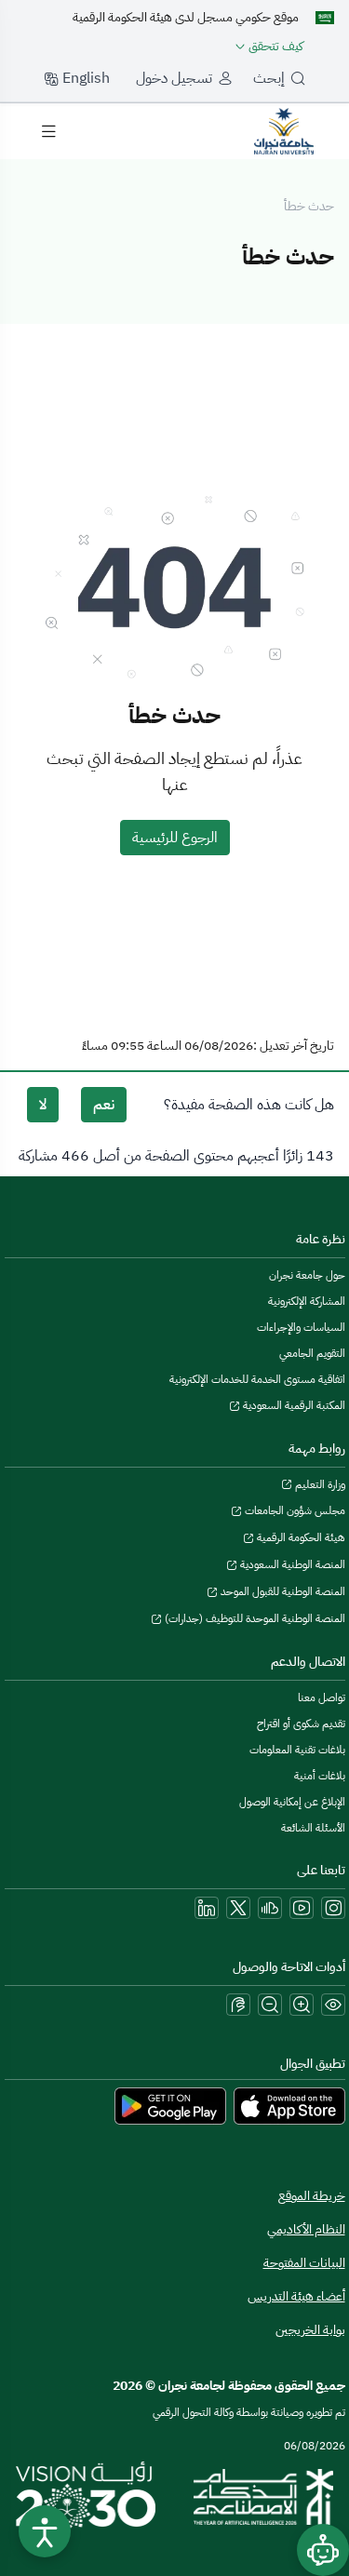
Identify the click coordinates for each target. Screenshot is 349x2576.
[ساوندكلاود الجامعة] (270, 1908)
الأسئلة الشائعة (313, 1828)
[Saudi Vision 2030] (86, 2497)
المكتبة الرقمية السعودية (293, 1405)
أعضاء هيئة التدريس (296, 2296)
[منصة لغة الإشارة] (238, 2005)
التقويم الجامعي (312, 1353)
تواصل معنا (322, 1697)
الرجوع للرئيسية (175, 838)
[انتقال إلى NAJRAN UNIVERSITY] (284, 130)
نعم (104, 1105)
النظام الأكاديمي (306, 2229)
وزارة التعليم (319, 1484)
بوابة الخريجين (310, 2330)
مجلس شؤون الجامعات (294, 1510)
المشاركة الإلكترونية (307, 1301)
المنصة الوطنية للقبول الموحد (282, 1591)
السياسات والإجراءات (301, 1327)
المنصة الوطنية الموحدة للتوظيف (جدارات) (254, 1618)
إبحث (269, 78)
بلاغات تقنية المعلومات (297, 1750)
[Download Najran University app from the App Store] (289, 2105)
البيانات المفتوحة (304, 2263)
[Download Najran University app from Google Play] (170, 2105)
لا (43, 1105)
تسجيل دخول (174, 78)
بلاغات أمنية (320, 1776)
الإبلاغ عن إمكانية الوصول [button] (292, 1802)
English (84, 78)
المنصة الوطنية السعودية (291, 1564)
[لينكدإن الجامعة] (207, 1908)
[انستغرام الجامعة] (333, 1908)
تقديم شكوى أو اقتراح (301, 1724)
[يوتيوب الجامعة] (302, 1908)
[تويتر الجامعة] (238, 1908)
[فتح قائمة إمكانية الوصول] (45, 2531)
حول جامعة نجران (307, 1275)
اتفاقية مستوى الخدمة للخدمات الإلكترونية (257, 1379)
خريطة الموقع (312, 2196)
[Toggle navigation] (48, 131)
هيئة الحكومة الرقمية (300, 1537)
